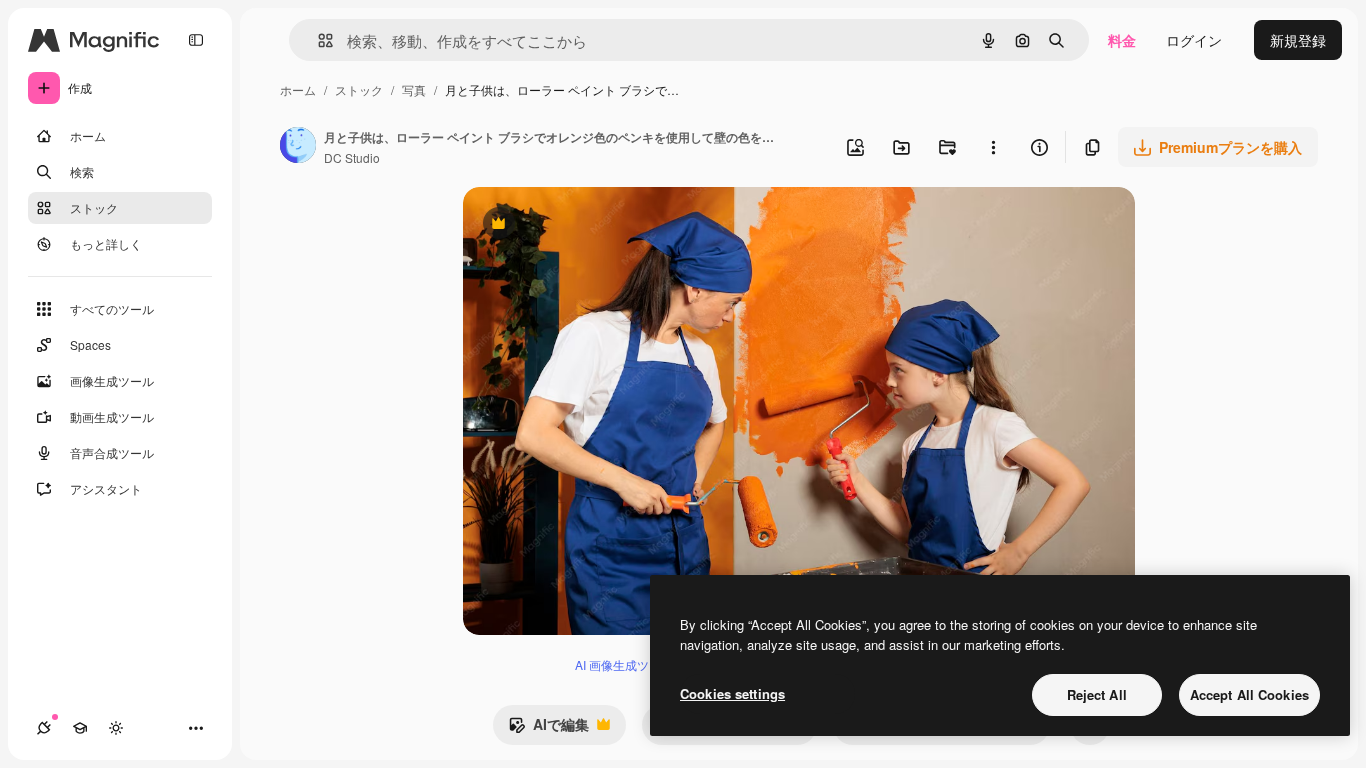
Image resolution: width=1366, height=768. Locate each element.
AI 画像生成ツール (624, 664)
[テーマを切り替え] (116, 728)
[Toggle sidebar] (196, 40)
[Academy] (80, 728)
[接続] (44, 728)
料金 (1122, 40)
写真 (414, 89)
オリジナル (600, 225)
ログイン (1194, 40)
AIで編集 (548, 729)
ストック (359, 89)
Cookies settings (732, 693)
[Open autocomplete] (317, 40)
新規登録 (1298, 40)
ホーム (298, 89)
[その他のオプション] (993, 147)
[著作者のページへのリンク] (298, 147)
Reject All (1097, 694)
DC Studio (352, 157)
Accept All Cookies (1249, 694)
